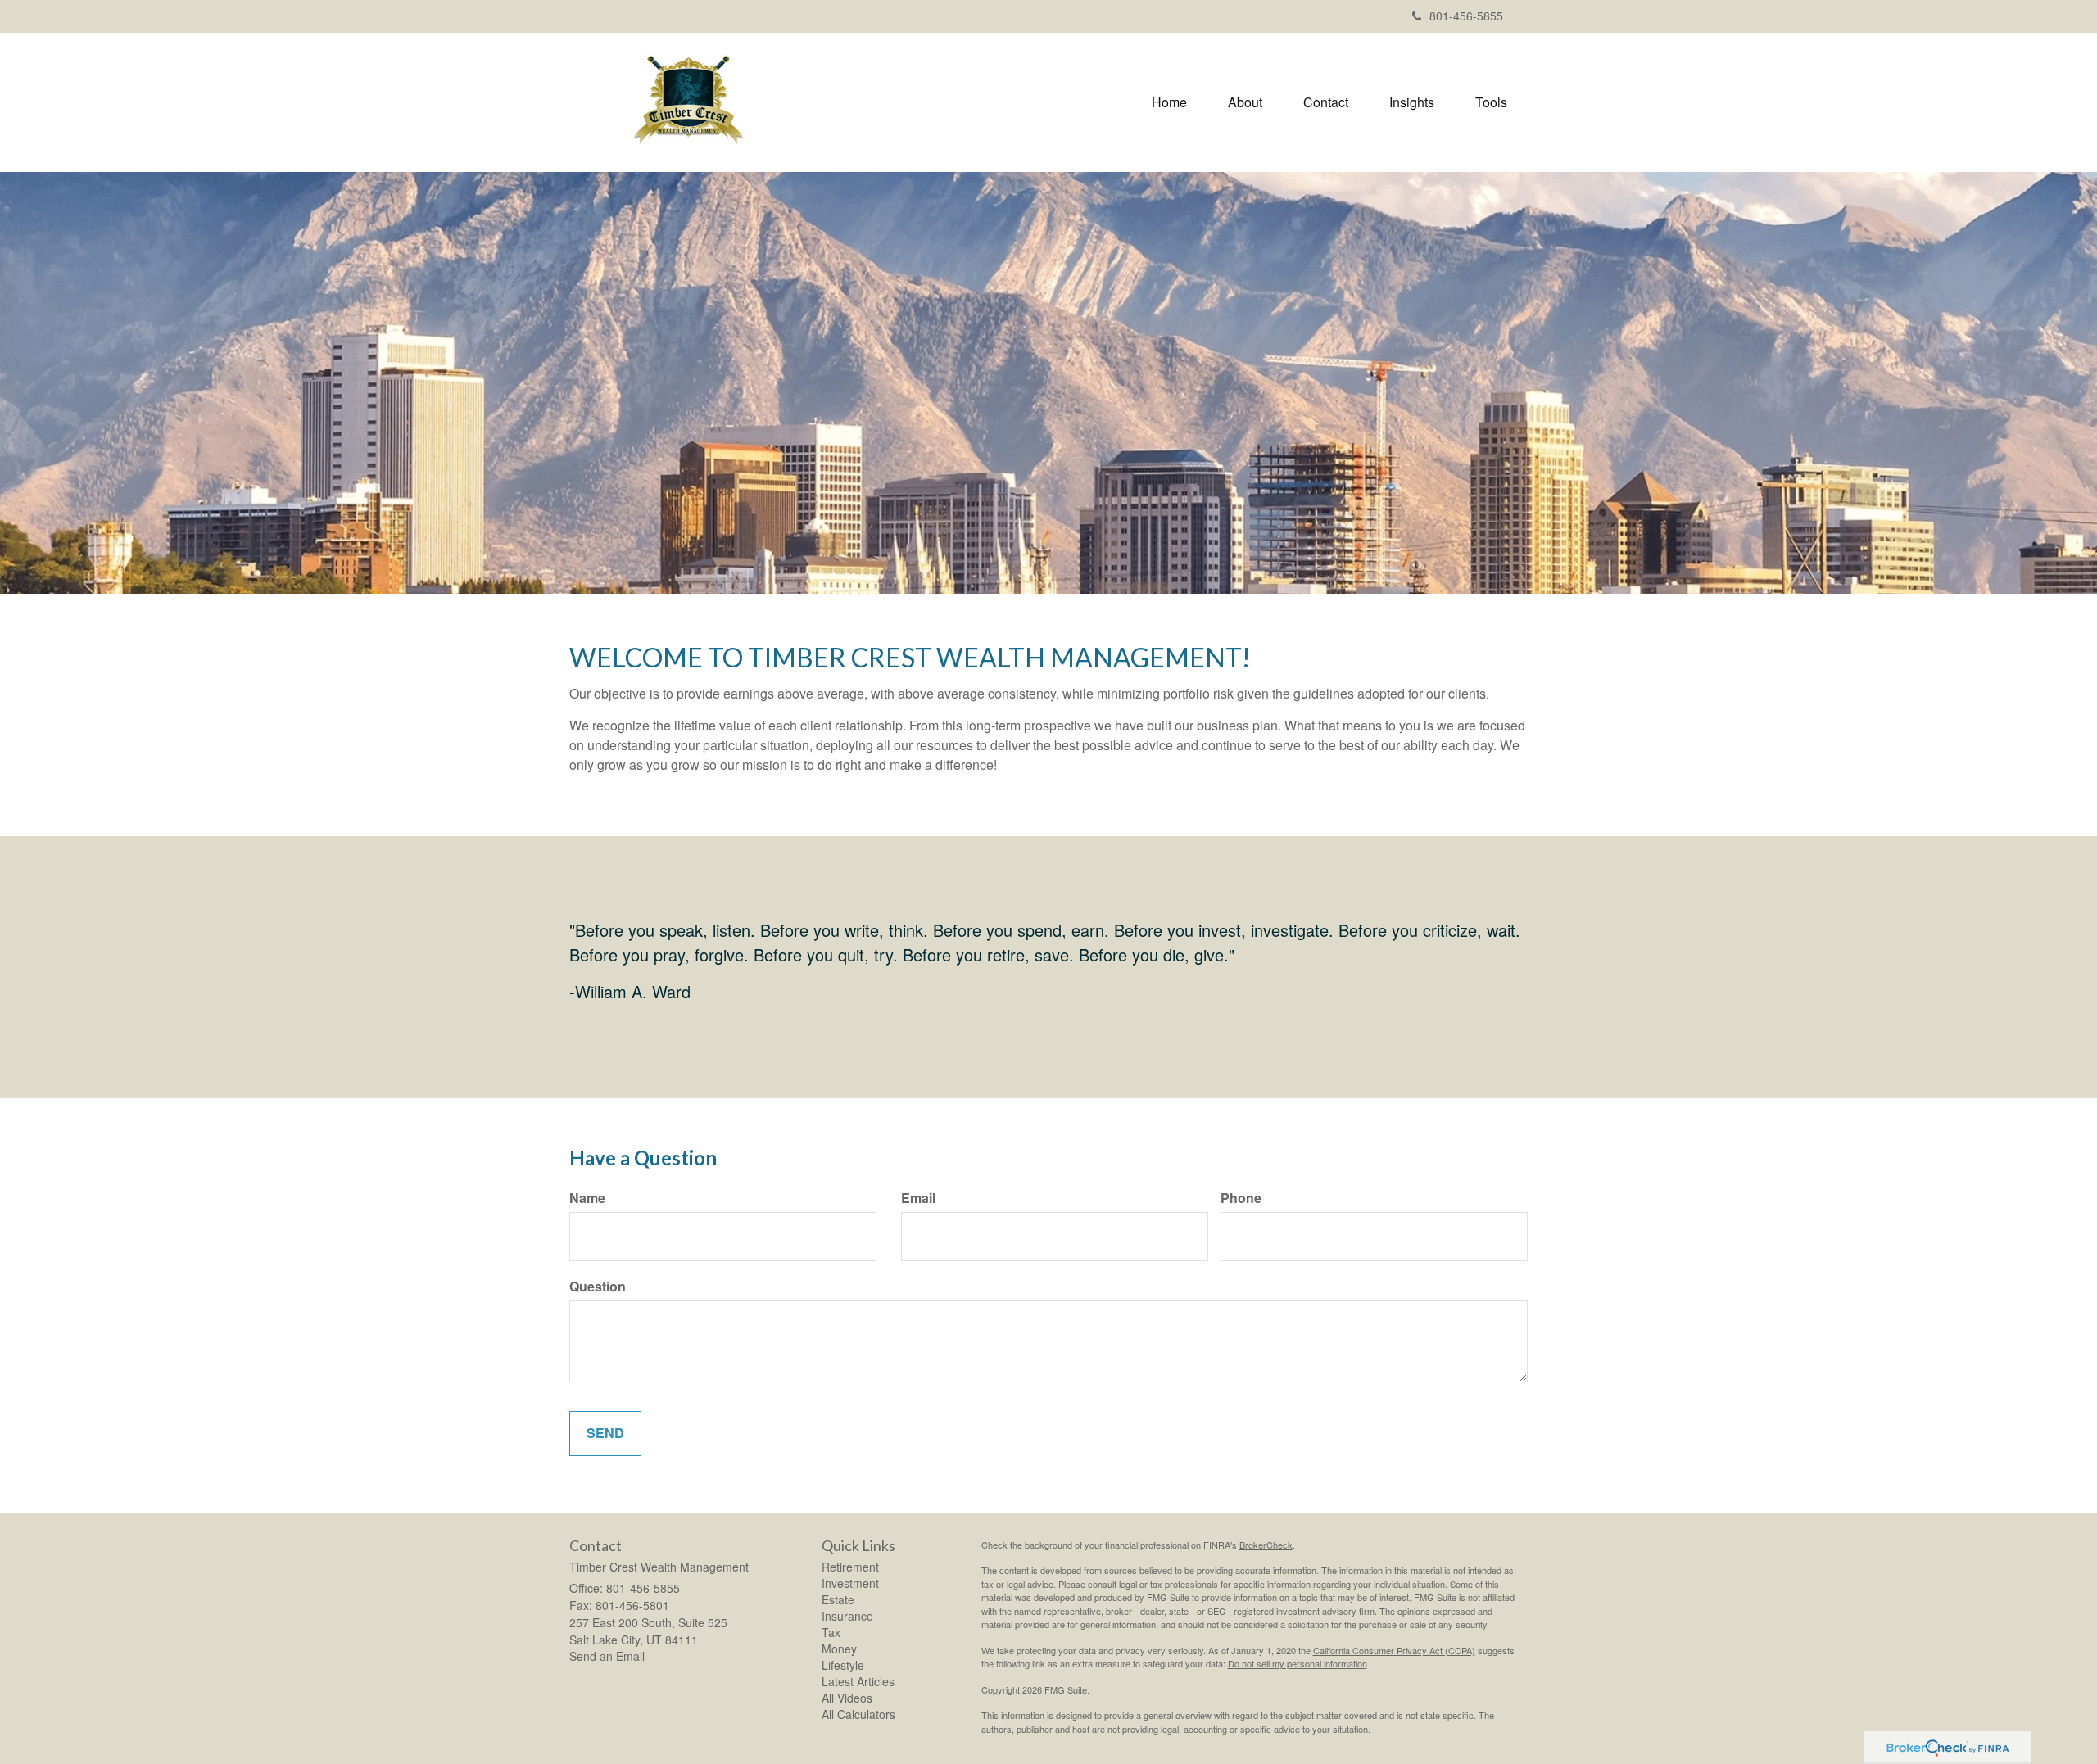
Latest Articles (858, 1681)
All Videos (847, 1698)
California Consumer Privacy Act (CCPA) (1394, 1650)
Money (839, 1649)
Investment (850, 1583)
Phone (1241, 1198)
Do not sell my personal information (1298, 1663)
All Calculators (858, 1714)
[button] (1245, 102)
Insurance (847, 1616)
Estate (838, 1599)
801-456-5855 (1466, 16)
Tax (831, 1632)
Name (587, 1198)
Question (598, 1287)
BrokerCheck (1266, 1545)
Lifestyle (843, 1665)
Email (918, 1198)
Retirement (850, 1567)
